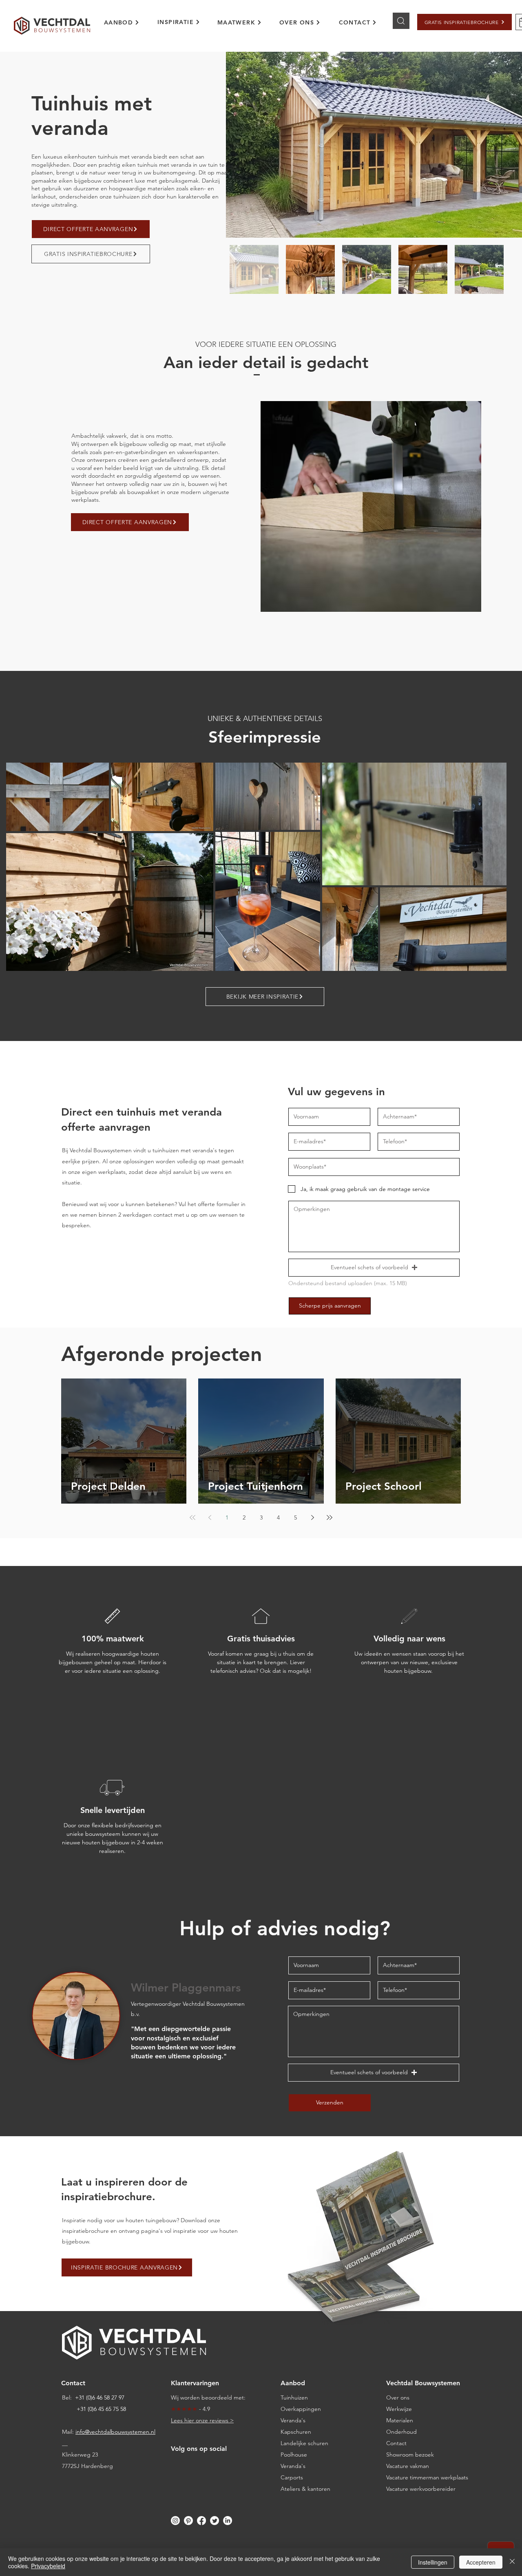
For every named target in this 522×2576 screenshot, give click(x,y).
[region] (127, 27)
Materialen (400, 2420)
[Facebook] (201, 2521)
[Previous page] (210, 1517)
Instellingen (433, 2562)
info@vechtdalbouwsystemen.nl (115, 2432)
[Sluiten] (512, 2562)
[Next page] (312, 1517)
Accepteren (481, 2562)
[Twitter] (215, 2521)
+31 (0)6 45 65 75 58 (101, 2409)
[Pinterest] (188, 2521)
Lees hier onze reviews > (202, 2420)
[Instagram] (175, 2521)
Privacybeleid (48, 2566)
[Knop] (401, 21)
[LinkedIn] (228, 2521)
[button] (464, 22)
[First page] (192, 1517)
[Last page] (330, 1517)
